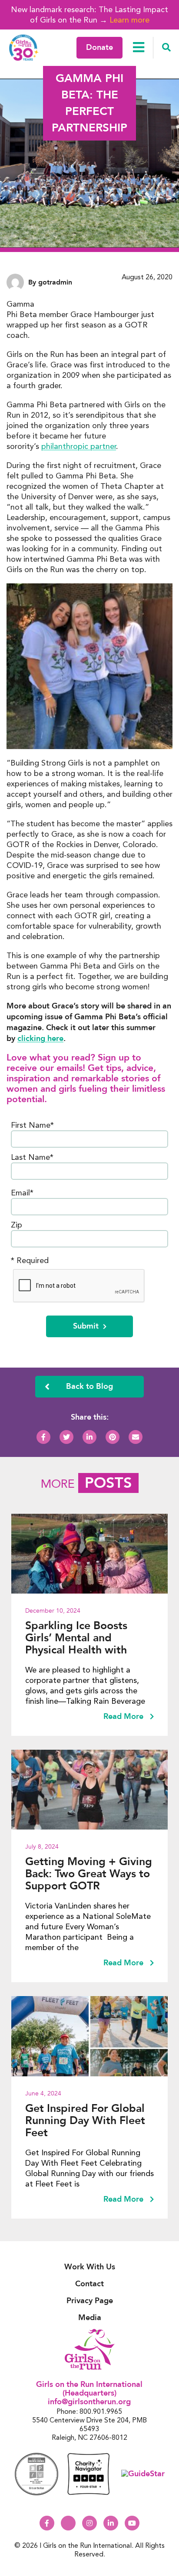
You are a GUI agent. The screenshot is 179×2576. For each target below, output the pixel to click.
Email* (22, 1193)
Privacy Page (90, 2301)
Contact (89, 2284)
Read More (124, 1717)
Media (90, 2318)
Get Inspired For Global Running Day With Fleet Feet (85, 2121)
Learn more (129, 20)
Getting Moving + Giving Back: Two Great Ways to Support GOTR (89, 1874)
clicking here (40, 1039)
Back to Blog (89, 1386)
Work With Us (90, 2267)
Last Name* (32, 1157)
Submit (86, 1326)
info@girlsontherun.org (89, 2402)
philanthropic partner (79, 446)
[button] (166, 48)
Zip (17, 1225)
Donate (99, 47)
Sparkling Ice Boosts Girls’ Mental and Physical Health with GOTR (76, 1638)
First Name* (32, 1125)
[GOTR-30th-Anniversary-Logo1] (24, 47)
